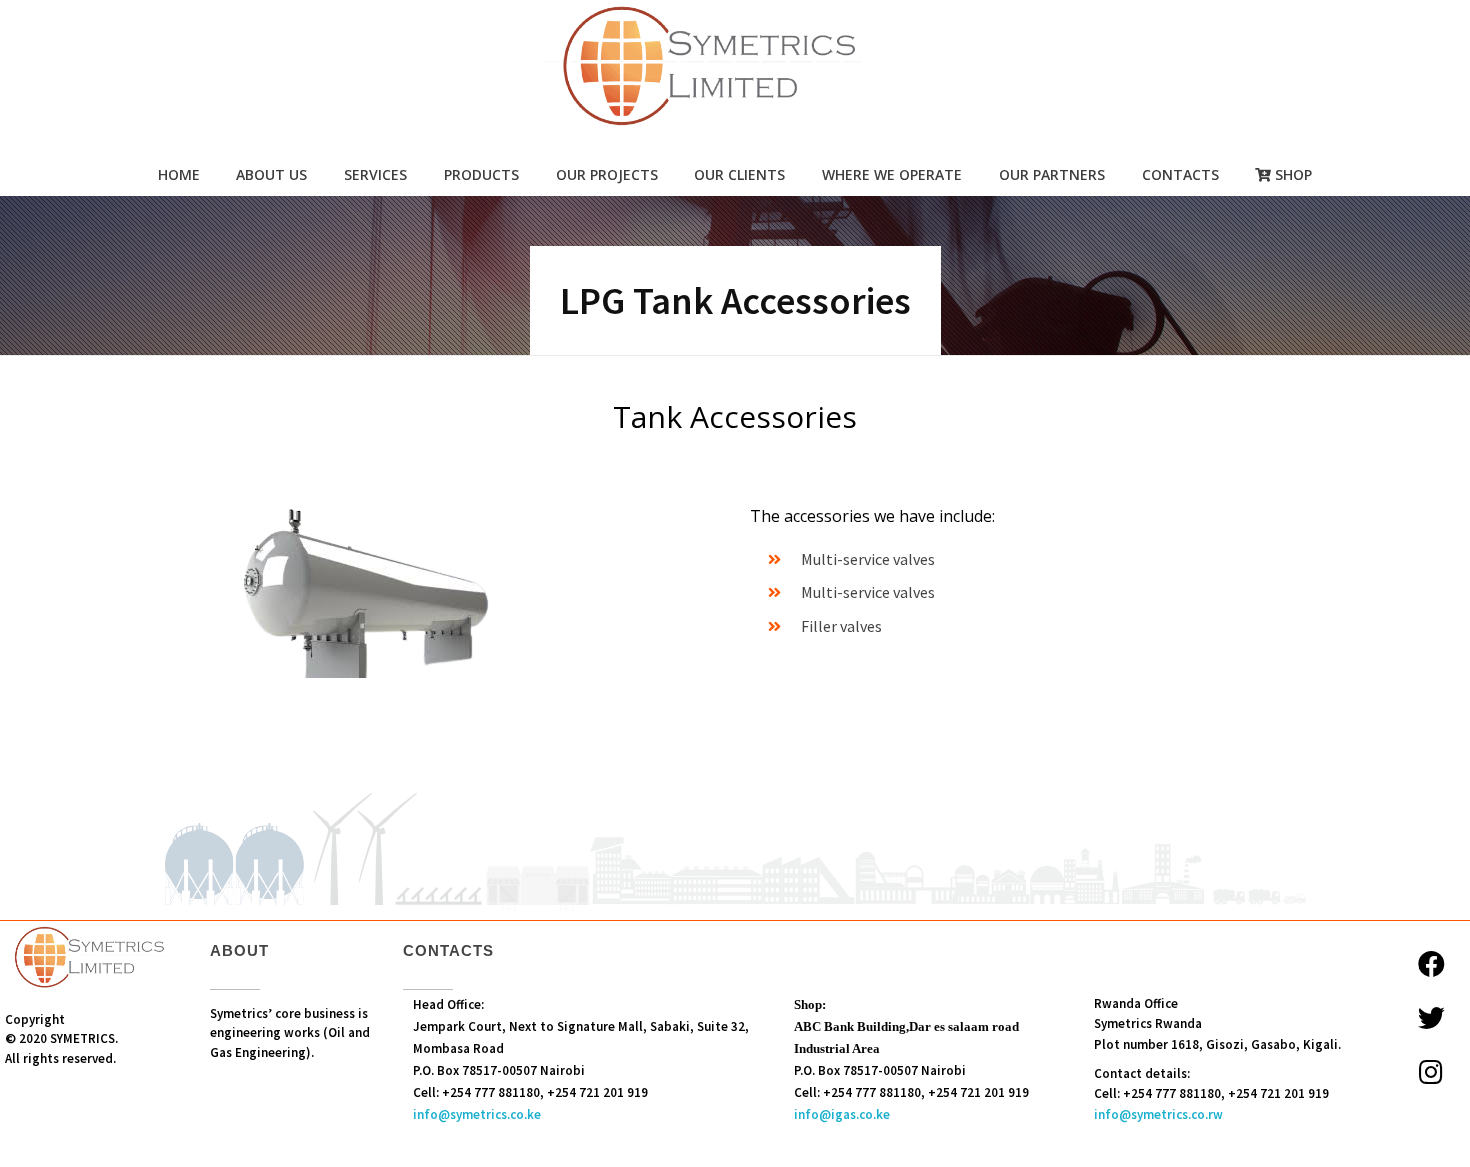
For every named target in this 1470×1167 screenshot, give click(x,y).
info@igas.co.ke (842, 1114)
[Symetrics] (735, 67)
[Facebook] (1431, 963)
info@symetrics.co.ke (477, 1114)
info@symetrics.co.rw (1158, 1114)
